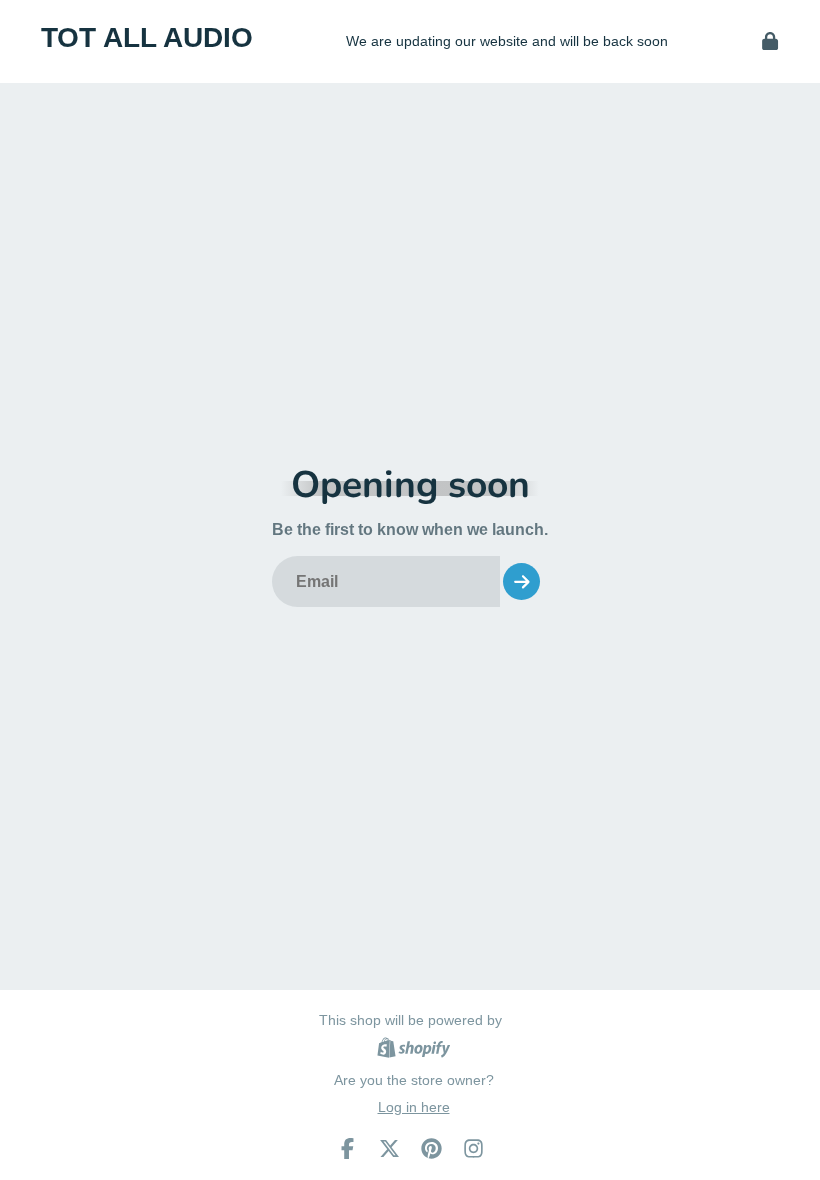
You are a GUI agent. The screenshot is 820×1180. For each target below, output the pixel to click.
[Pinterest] (431, 1148)
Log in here (414, 1107)
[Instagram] (473, 1148)
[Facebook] (347, 1148)
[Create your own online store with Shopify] (413, 1050)
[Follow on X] (389, 1148)
